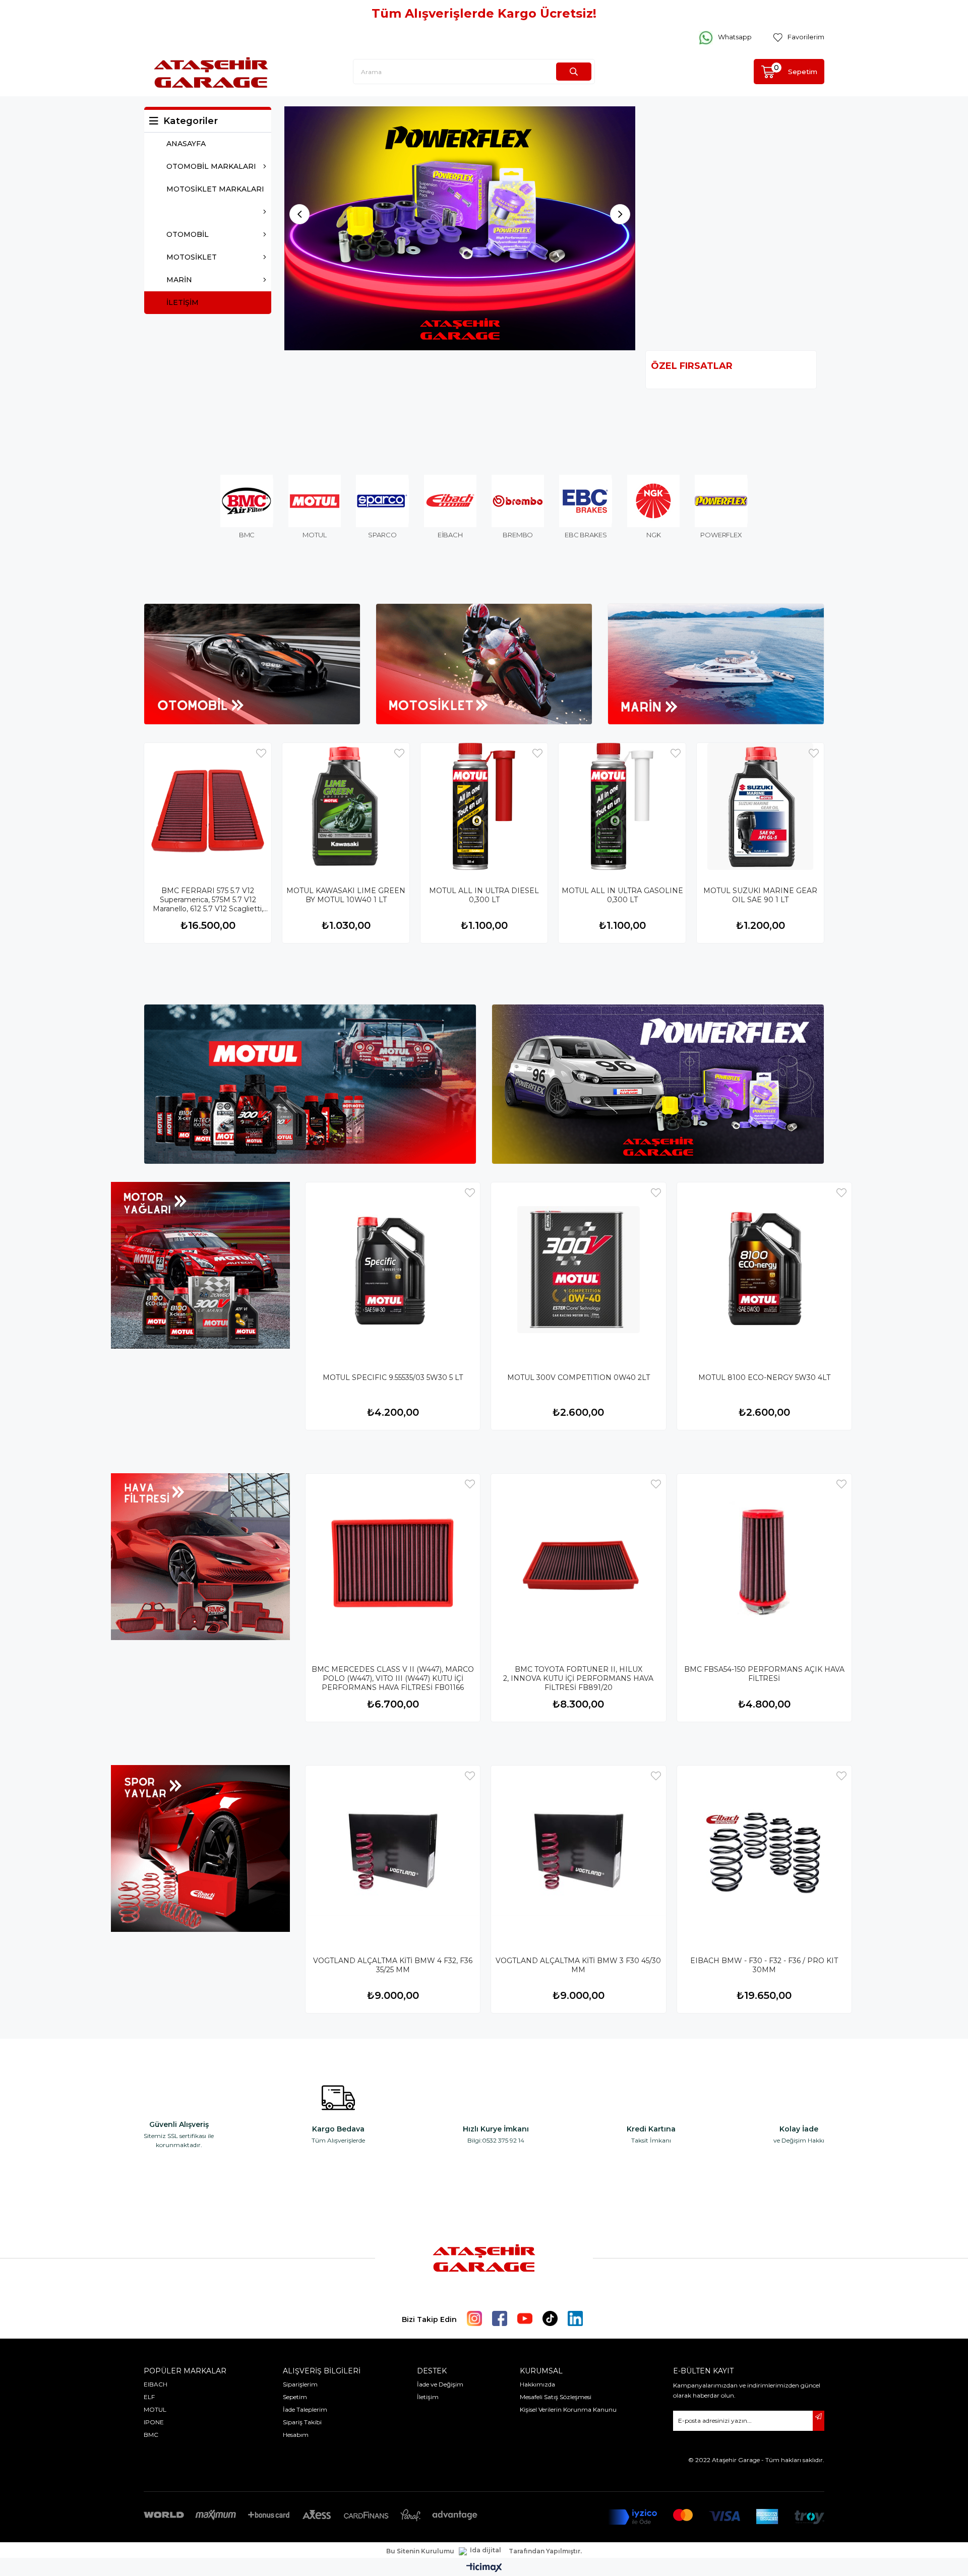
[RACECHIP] (460, 229)
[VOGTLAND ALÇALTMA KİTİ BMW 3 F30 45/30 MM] (578, 1853)
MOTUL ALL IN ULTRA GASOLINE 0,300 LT (622, 896)
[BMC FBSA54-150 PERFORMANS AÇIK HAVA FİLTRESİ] (764, 1561)
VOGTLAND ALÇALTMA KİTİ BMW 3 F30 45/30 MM (578, 1966)
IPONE (154, 2423)
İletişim (428, 2397)
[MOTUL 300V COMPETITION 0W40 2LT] (578, 1270)
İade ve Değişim (440, 2385)
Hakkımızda (537, 2385)
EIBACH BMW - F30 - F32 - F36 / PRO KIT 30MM (764, 1966)
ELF (149, 2397)
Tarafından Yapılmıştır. (545, 2552)
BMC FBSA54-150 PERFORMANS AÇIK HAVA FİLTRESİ (764, 1674)
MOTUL (155, 2410)
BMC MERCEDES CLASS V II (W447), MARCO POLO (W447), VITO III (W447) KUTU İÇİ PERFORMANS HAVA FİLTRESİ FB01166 (393, 1679)
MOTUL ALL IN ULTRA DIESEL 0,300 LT (484, 896)
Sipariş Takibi (302, 2423)
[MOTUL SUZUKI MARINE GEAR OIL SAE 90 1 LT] (760, 807)
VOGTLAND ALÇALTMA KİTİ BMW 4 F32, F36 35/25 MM (393, 1966)
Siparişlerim (300, 2385)
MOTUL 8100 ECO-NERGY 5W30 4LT (764, 1378)
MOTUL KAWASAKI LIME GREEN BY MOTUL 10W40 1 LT (346, 896)
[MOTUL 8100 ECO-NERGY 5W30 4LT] (764, 1270)
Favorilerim (806, 37)
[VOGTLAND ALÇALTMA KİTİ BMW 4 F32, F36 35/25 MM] (393, 1853)
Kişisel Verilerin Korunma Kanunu (568, 2410)
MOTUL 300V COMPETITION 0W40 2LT (579, 1378)
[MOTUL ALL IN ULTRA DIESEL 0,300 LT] (484, 807)
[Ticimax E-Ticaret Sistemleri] (484, 2569)
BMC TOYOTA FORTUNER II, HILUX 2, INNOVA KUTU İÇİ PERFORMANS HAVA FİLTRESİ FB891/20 (578, 1679)
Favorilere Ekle (261, 754)
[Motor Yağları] (200, 1266)
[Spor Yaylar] (200, 1849)
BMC (151, 2435)
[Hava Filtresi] (200, 1557)
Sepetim (295, 2397)
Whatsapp (735, 37)
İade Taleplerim (305, 2410)
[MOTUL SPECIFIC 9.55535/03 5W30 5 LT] (393, 1270)
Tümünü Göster (788, 366)
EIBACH (156, 2385)
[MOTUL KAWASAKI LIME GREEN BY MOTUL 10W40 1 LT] (346, 807)
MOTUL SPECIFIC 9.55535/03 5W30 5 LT (393, 1378)
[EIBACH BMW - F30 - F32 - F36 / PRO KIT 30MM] (764, 1853)
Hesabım (296, 2435)
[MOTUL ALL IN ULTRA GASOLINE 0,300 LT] (622, 807)
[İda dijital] (481, 2552)
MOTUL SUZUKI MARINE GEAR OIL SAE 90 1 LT (760, 896)
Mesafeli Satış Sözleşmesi (556, 2397)
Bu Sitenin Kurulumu (420, 2552)
